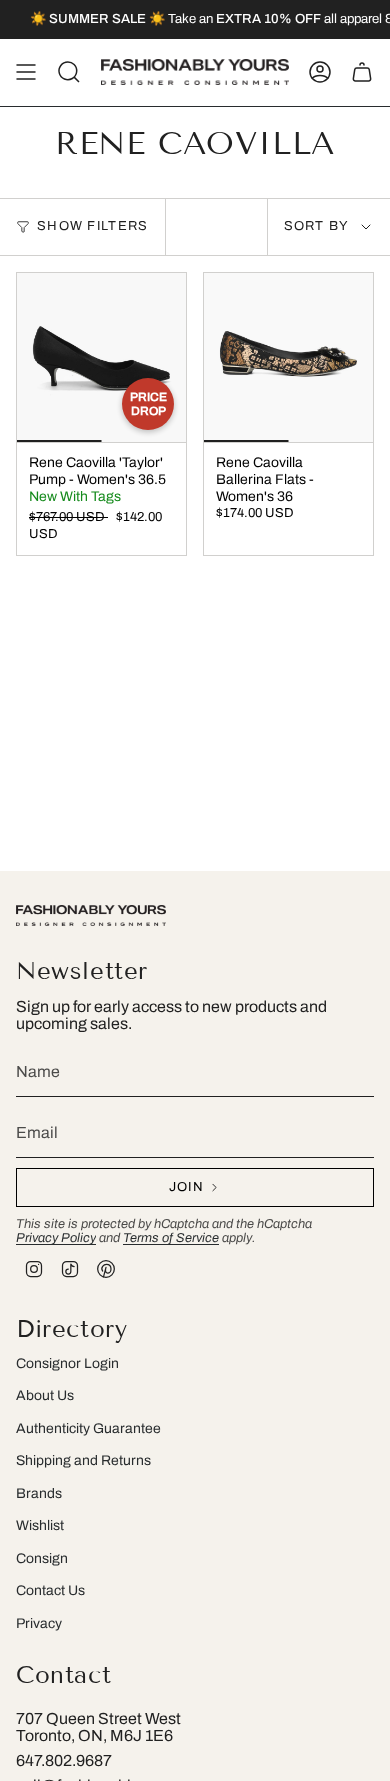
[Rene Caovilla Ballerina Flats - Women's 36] (288, 357)
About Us (45, 1395)
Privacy (39, 1623)
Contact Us (50, 1590)
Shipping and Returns (83, 1460)
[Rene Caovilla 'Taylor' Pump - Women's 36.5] (101, 357)
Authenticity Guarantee (88, 1428)
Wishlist (40, 1525)
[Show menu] (26, 72)
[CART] (362, 72)
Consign (42, 1558)
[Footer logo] (91, 915)
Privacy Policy (56, 1238)
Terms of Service (171, 1238)
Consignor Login (67, 1363)
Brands (39, 1493)
